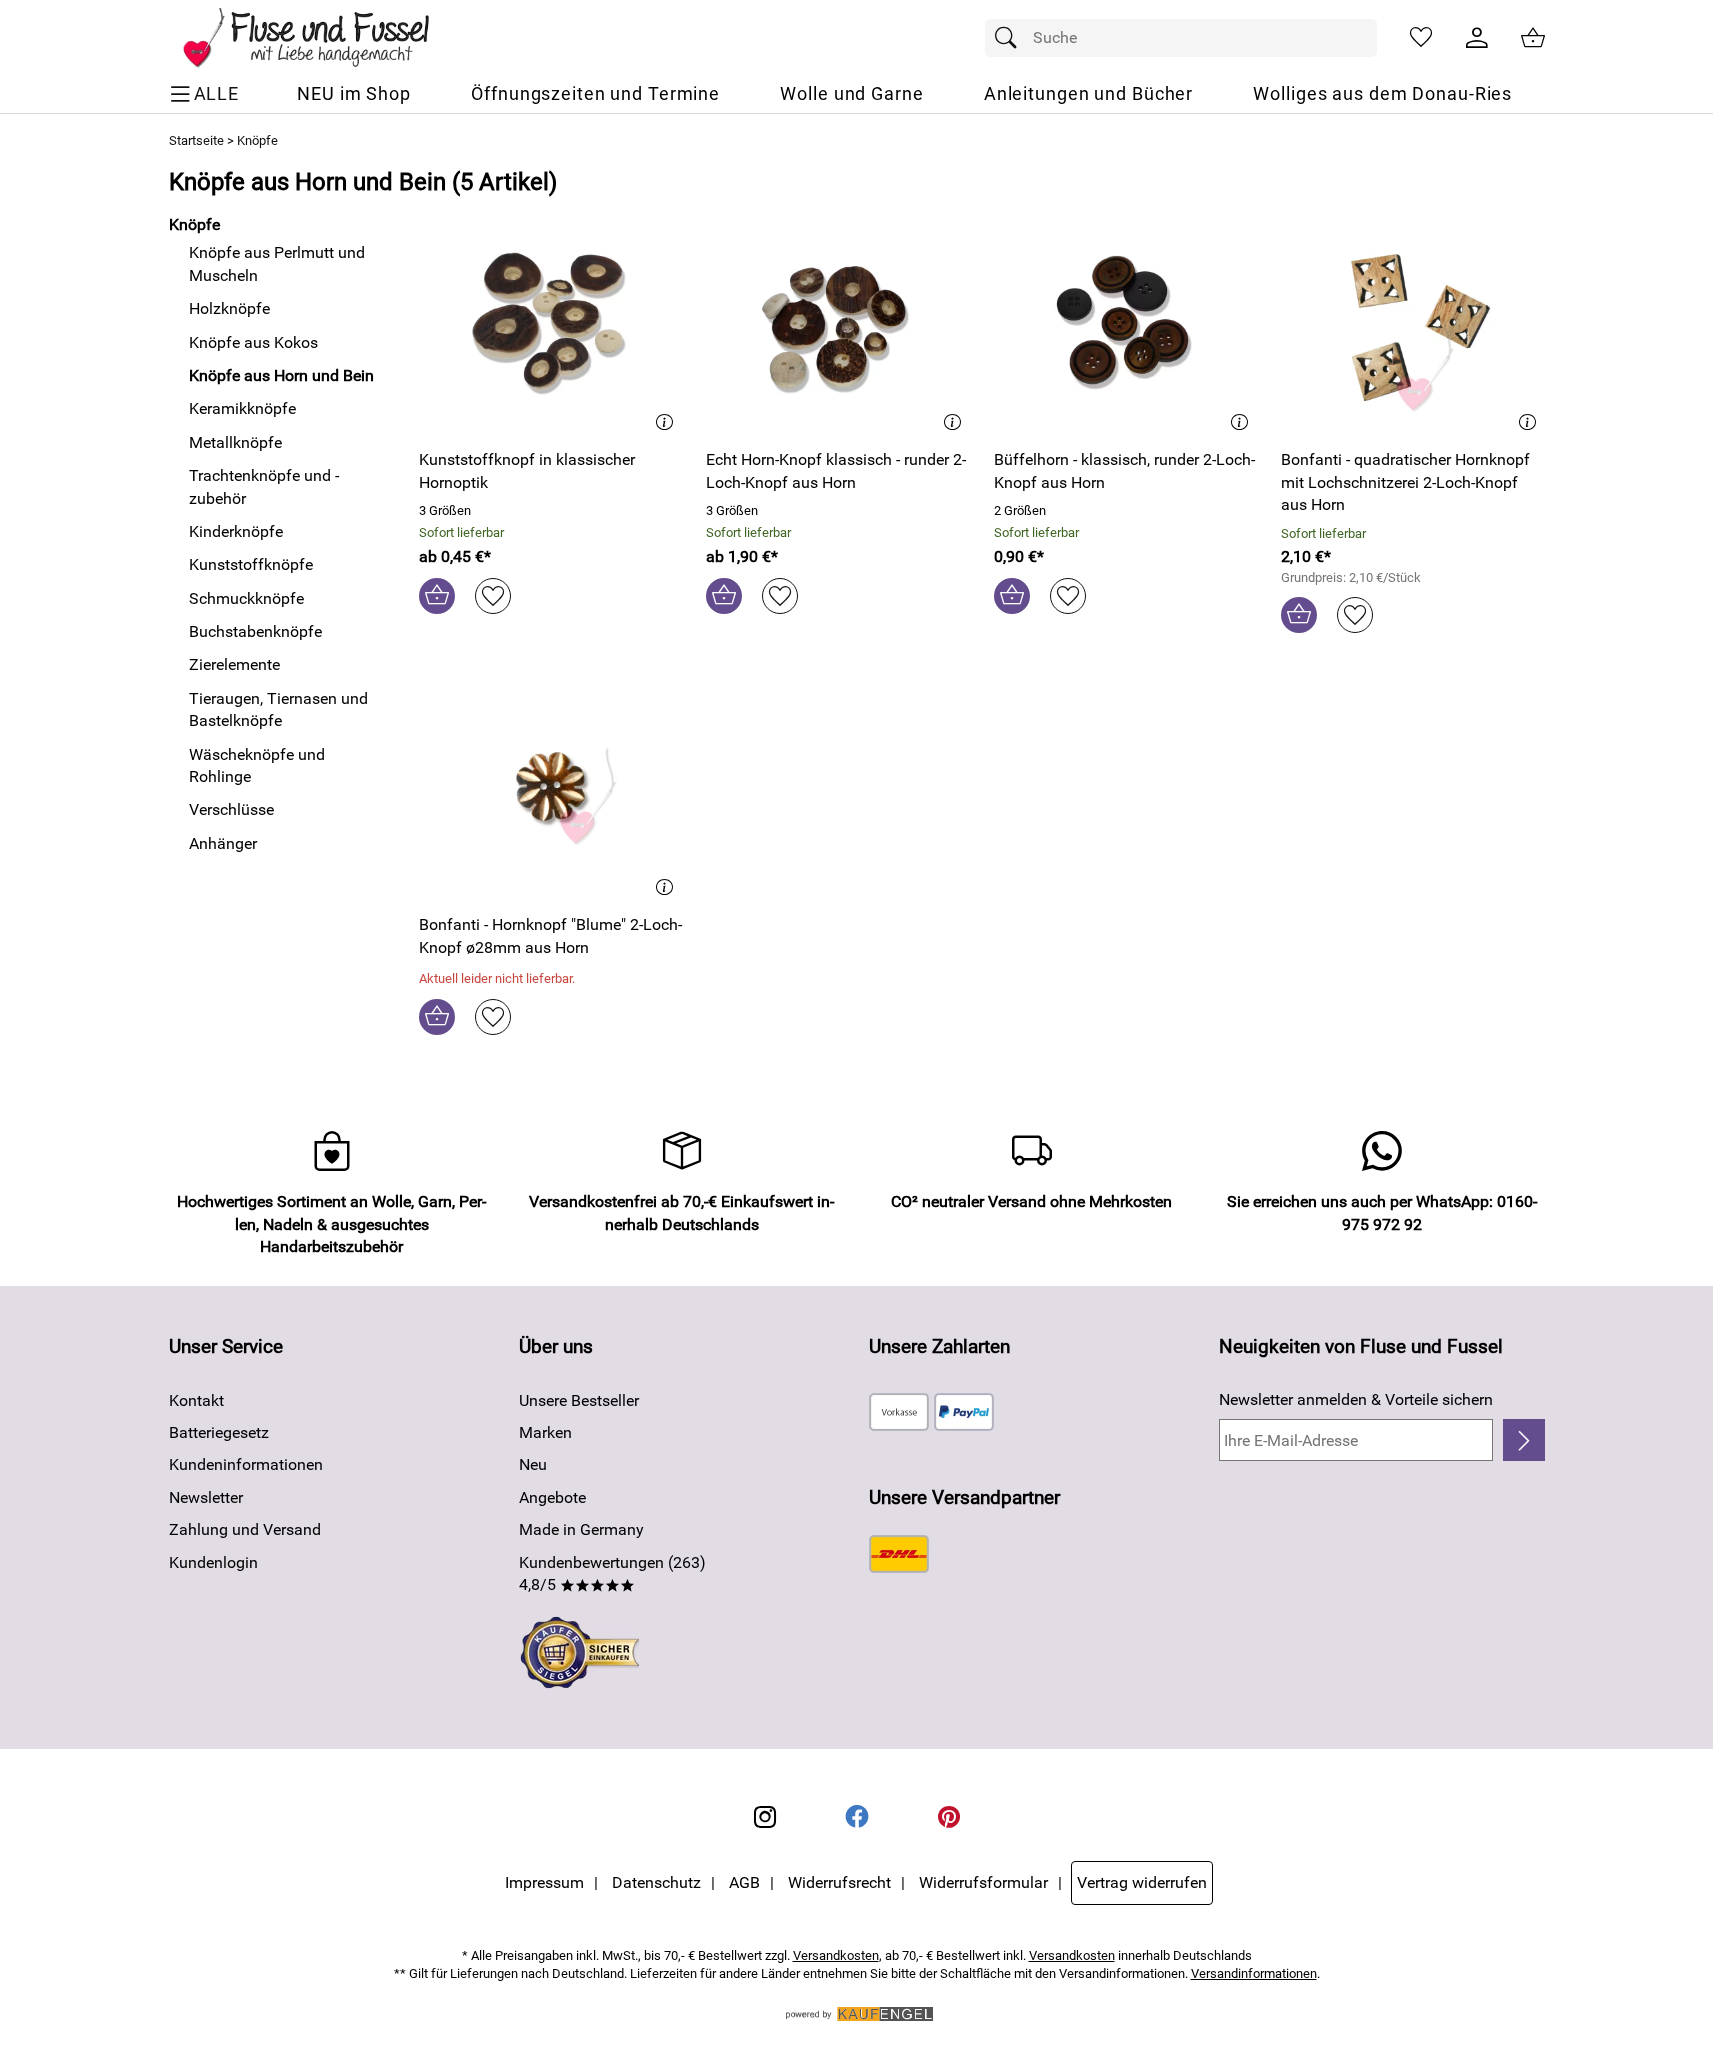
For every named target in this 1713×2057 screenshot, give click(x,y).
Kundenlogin (213, 1562)
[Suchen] (1011, 38)
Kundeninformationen (246, 1464)
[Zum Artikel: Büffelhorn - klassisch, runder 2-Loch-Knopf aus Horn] (1126, 324)
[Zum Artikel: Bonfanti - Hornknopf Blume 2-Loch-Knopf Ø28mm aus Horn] (551, 789)
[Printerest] (949, 1817)
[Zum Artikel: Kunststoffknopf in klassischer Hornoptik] (551, 324)
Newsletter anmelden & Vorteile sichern (1356, 1399)
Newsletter (206, 1497)
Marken (545, 1432)
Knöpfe (257, 140)
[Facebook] (857, 1817)
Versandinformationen (1254, 1973)
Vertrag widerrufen (1142, 1882)
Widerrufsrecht (839, 1882)
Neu (533, 1464)
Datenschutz (656, 1882)
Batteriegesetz (219, 1432)
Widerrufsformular (983, 1882)
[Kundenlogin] (1477, 38)
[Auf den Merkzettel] (493, 596)
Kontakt (196, 1400)
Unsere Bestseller (579, 1400)
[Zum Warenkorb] (1533, 38)
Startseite (196, 140)
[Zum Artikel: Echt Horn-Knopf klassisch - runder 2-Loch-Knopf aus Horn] (838, 324)
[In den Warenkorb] (437, 596)
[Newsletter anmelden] (1523, 1440)
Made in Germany (581, 1529)
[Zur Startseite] (320, 38)
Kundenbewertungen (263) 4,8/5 (612, 1573)
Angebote (552, 1497)
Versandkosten (836, 1955)
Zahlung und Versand (245, 1529)
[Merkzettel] (1421, 38)
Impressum (544, 1882)
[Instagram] (765, 1817)
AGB (744, 1882)
